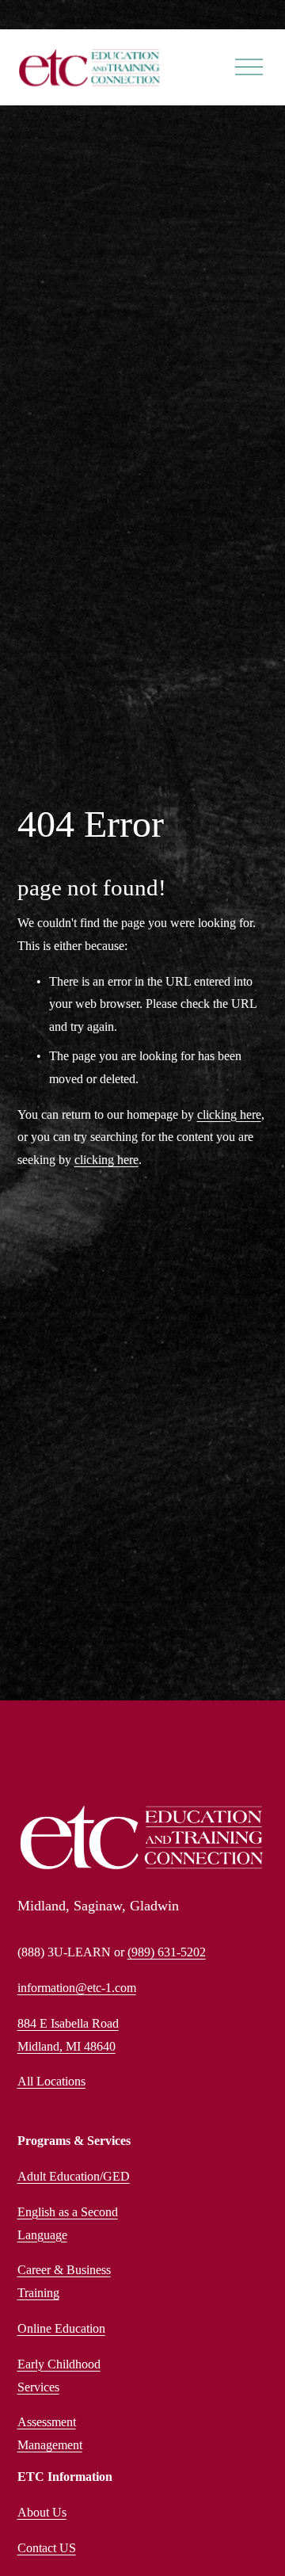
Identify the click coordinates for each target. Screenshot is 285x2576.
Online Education (61, 2328)
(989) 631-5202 (167, 1952)
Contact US (47, 2548)
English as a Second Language (68, 2223)
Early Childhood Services (59, 2376)
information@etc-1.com (77, 1988)
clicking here (229, 1114)
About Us (42, 2512)
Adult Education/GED (74, 2176)
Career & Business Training (64, 2281)
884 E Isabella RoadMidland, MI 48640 (68, 2035)
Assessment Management (50, 2433)
